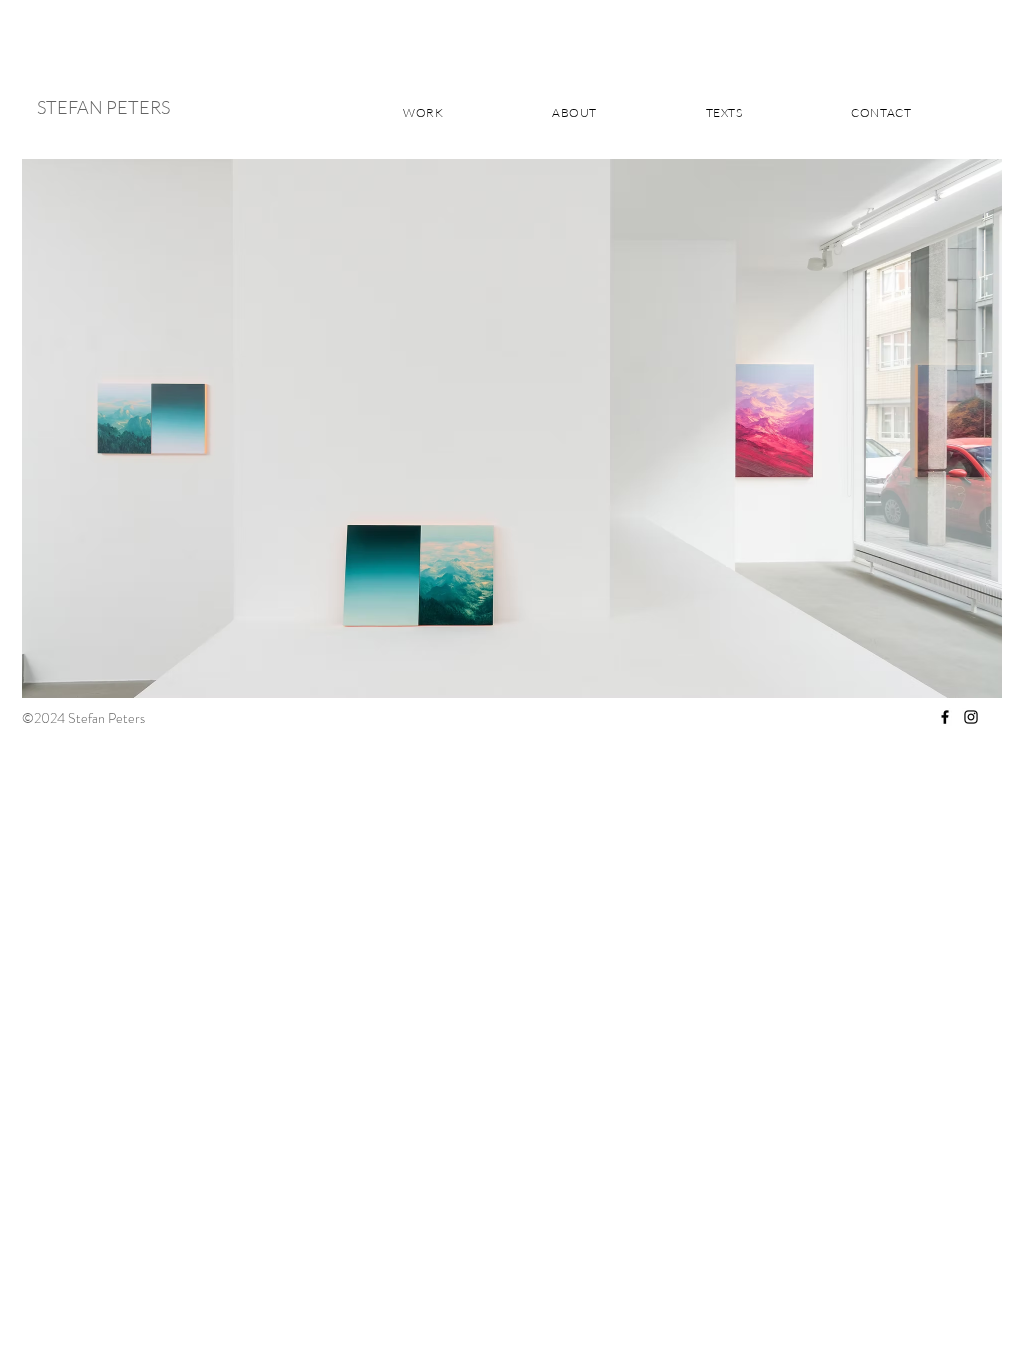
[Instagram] (971, 717)
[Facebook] (945, 717)
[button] (512, 428)
